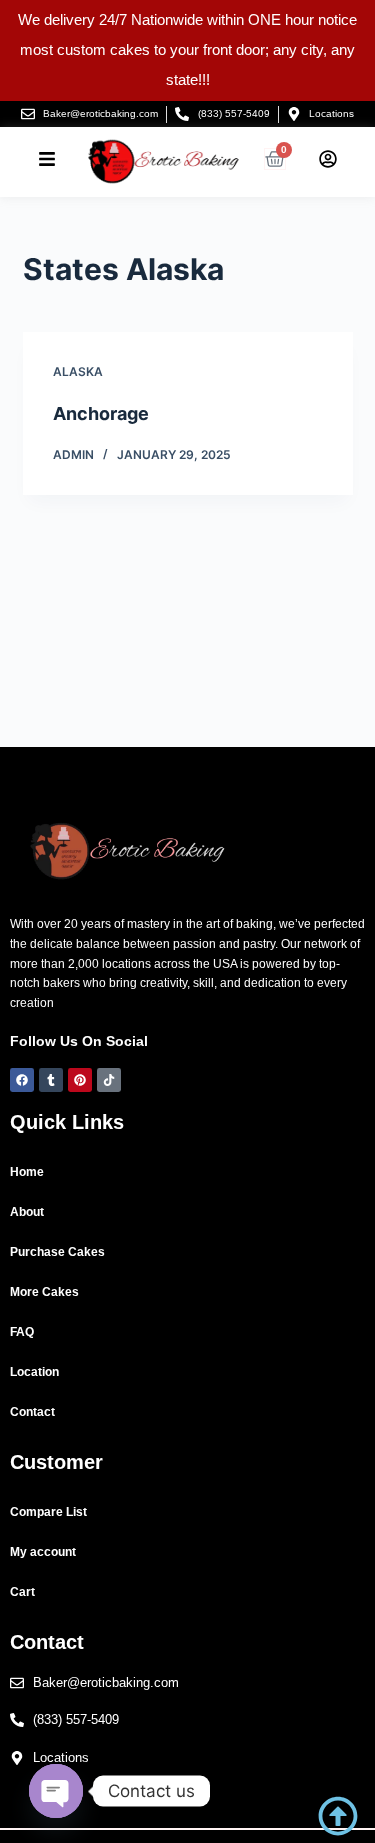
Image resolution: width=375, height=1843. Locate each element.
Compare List (48, 1512)
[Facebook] (22, 1080)
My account (43, 1552)
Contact (32, 1412)
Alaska (78, 371)
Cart (22, 1592)
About (27, 1212)
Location (34, 1372)
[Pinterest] (80, 1080)
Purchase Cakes (57, 1252)
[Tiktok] (109, 1080)
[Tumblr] (51, 1080)
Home (27, 1172)
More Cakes (44, 1292)
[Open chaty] (56, 1791)
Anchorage (101, 413)
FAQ (22, 1332)
